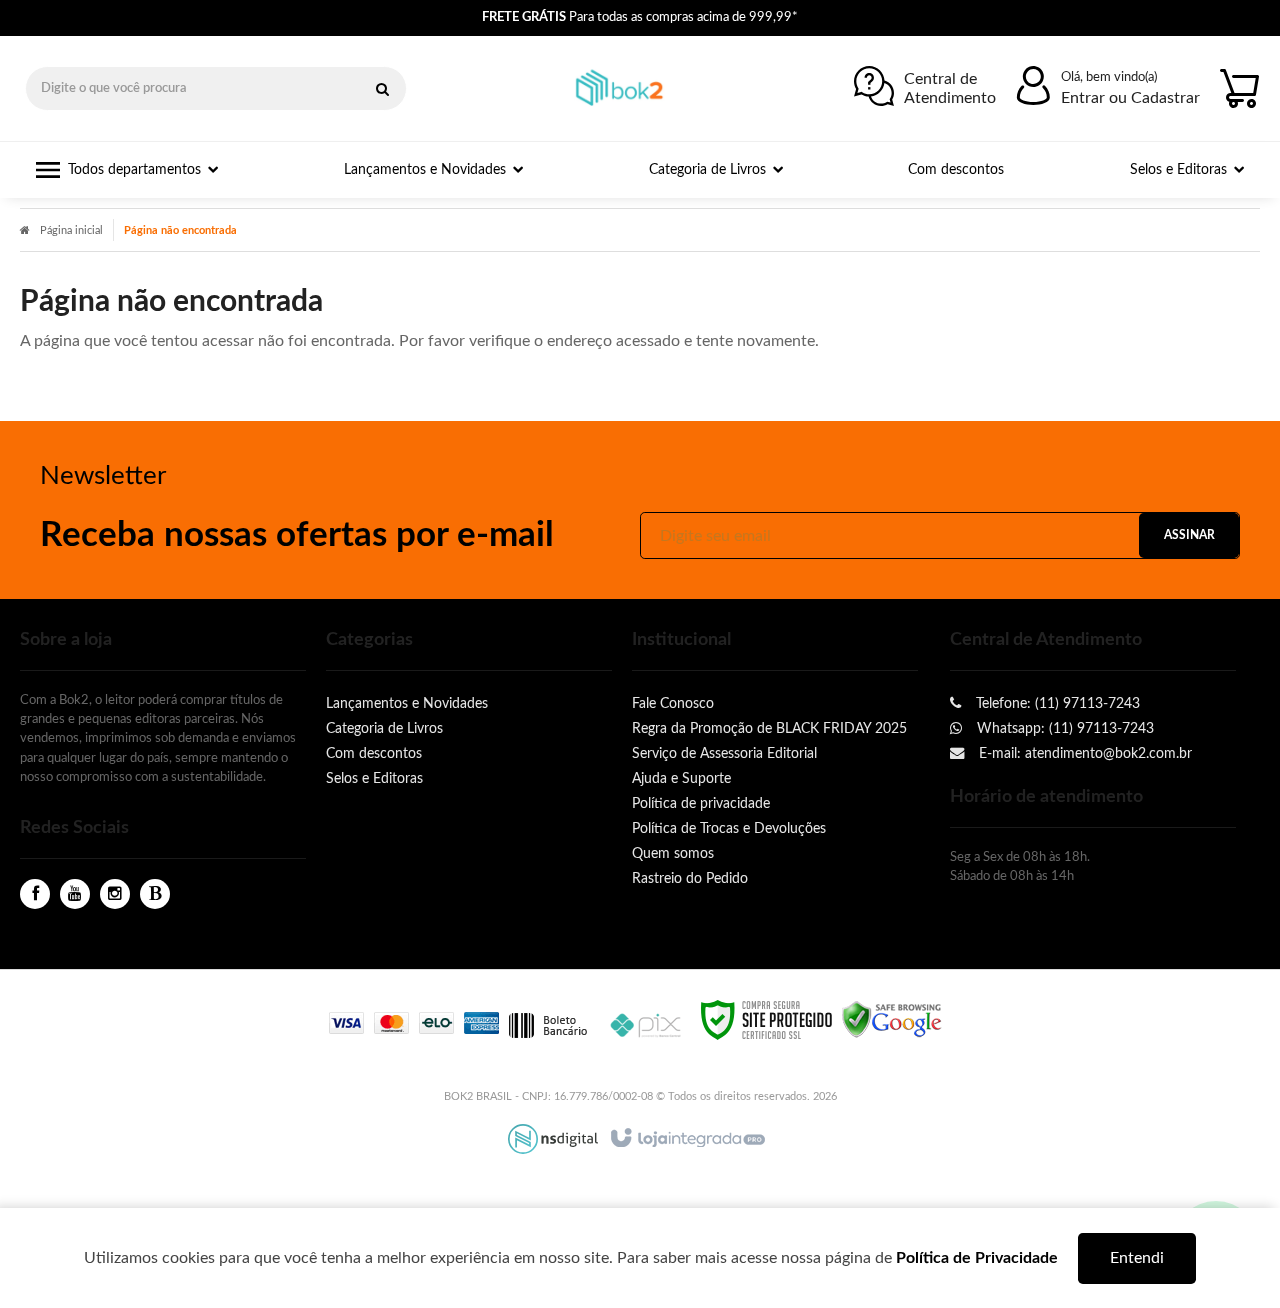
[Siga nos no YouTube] (75, 894)
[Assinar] (1189, 535)
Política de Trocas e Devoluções (729, 828)
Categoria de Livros (384, 728)
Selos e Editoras (374, 778)
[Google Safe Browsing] (892, 1019)
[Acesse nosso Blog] (155, 894)
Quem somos (673, 853)
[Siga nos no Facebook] (35, 894)
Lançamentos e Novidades (407, 703)
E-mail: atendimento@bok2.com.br (1083, 753)
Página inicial (71, 230)
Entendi (1137, 1258)
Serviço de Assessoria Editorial (724, 753)
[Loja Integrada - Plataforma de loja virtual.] (686, 1139)
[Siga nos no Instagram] (115, 894)
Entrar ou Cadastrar (1130, 98)
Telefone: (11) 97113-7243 (1056, 703)
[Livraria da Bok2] (624, 89)
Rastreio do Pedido (690, 878)
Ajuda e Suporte (681, 778)
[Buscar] (382, 88)
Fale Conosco (673, 703)
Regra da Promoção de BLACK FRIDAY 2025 (769, 728)
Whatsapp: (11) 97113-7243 (1063, 728)
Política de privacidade (701, 803)
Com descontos (374, 753)
